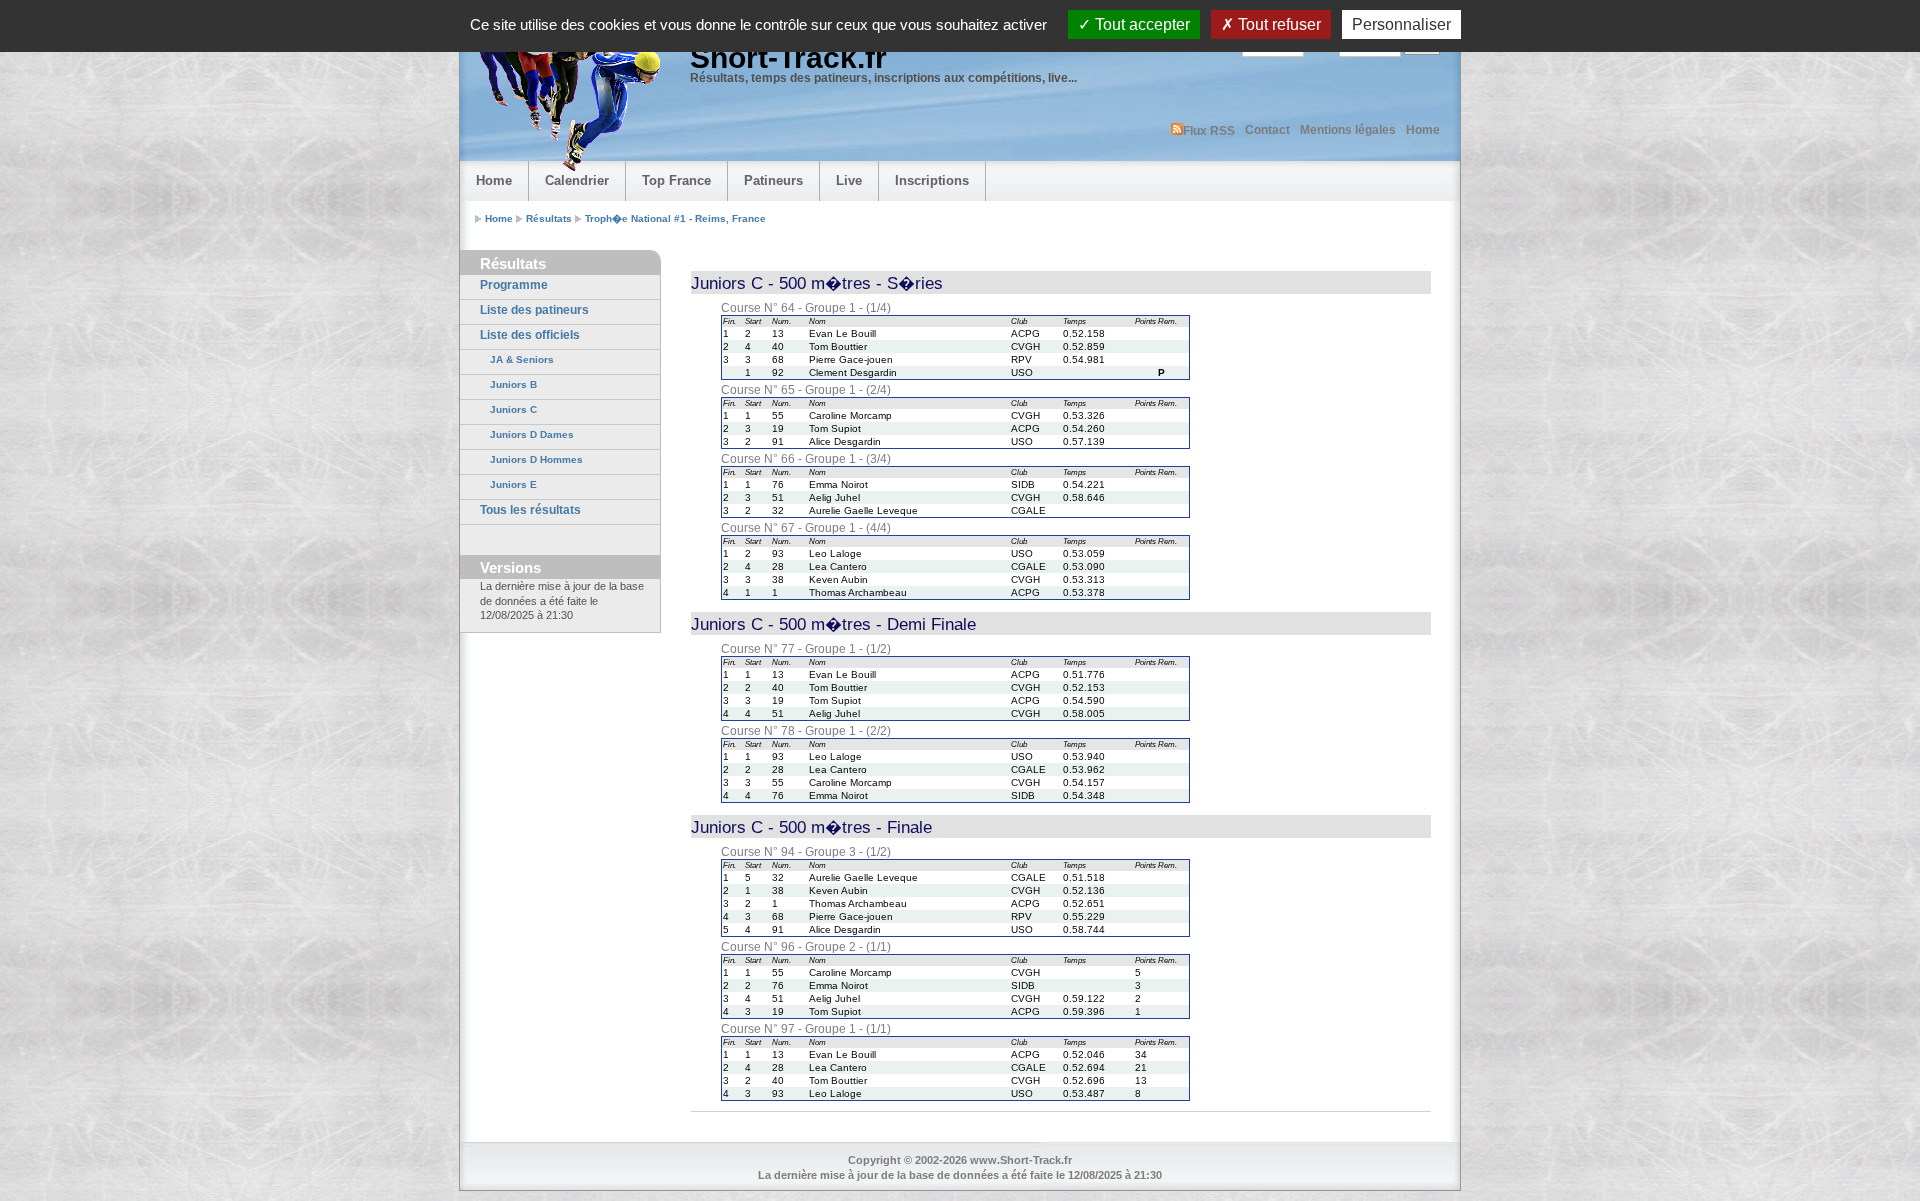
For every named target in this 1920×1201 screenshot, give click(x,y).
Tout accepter (1140, 24)
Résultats (549, 218)
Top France (676, 180)
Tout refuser (1277, 24)
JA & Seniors (522, 359)
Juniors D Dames (532, 434)
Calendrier (577, 180)
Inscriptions (932, 180)
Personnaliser (1401, 24)
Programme (514, 285)
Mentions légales (1348, 130)
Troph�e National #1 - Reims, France (675, 218)
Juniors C (513, 409)
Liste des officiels (530, 335)
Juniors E (513, 484)
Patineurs (773, 180)
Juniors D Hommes (536, 459)
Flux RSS (1209, 131)
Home (1423, 130)
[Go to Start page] (565, 96)
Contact (1267, 130)
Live (849, 180)
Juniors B (513, 384)
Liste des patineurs (534, 310)
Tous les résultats (530, 510)
